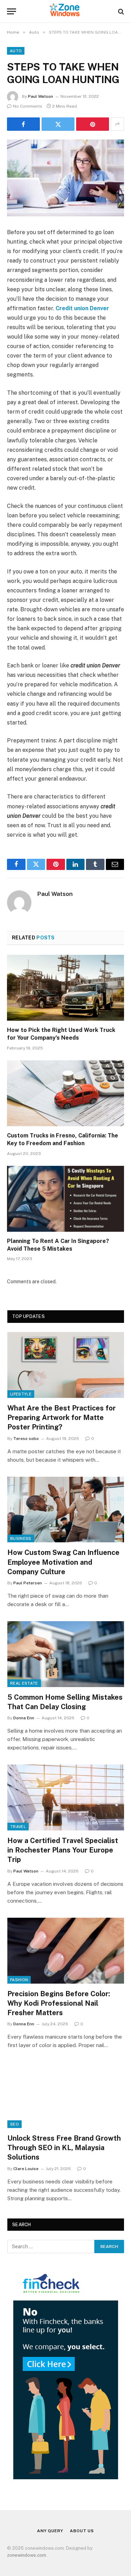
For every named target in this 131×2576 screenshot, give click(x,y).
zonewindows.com (27, 2555)
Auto (16, 51)
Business (21, 1538)
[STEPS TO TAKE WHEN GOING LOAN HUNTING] (65, 178)
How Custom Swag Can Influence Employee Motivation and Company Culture (63, 1562)
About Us (82, 2531)
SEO (14, 2124)
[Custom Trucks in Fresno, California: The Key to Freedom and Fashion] (65, 1093)
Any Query (50, 2531)
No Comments (28, 106)
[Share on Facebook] (23, 124)
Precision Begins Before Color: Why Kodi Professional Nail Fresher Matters (59, 2003)
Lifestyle (21, 1394)
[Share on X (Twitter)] (58, 124)
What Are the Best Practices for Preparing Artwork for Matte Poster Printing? (61, 1418)
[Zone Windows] (66, 11)
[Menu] (12, 11)
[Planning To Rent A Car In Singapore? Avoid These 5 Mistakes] (65, 1199)
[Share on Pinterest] (93, 124)
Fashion (19, 1980)
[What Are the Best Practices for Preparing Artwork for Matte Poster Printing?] (66, 1365)
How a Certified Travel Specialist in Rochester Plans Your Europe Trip (63, 1850)
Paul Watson (41, 96)
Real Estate (24, 1683)
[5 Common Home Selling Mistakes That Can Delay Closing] (66, 1654)
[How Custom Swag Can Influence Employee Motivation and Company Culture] (66, 1510)
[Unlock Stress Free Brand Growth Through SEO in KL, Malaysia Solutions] (66, 2095)
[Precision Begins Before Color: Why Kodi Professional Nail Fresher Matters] (66, 1951)
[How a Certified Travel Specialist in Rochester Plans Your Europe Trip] (66, 1797)
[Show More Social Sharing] (117, 124)
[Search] (120, 11)
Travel (18, 1827)
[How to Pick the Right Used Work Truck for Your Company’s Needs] (65, 988)
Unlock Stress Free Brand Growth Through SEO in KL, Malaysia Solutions (64, 2148)
